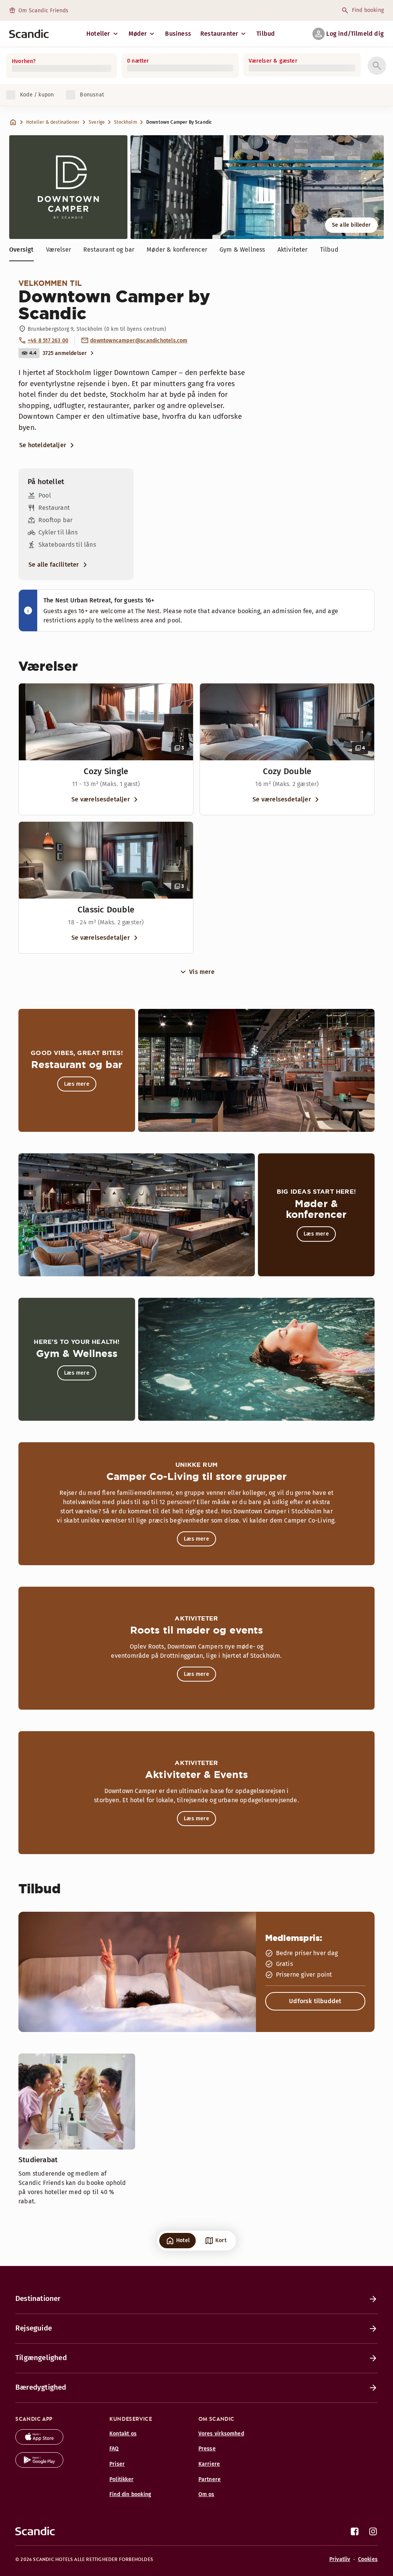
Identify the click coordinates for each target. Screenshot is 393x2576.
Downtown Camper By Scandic (179, 122)
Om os (206, 2494)
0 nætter (138, 61)
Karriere (209, 2464)
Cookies (368, 2559)
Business (178, 34)
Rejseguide (34, 2328)
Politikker (121, 2479)
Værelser (59, 250)
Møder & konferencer (177, 250)
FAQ (114, 2449)
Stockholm (125, 122)
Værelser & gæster (273, 61)
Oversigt (21, 250)
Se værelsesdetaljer (101, 799)
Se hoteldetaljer (43, 445)
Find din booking (130, 2494)
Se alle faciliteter (54, 565)
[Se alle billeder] (257, 187)
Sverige (97, 122)
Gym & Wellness (242, 250)
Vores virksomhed (221, 2434)
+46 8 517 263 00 (48, 341)
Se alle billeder (351, 225)
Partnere (210, 2479)
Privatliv (340, 2559)
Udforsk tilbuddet (315, 2001)
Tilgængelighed (41, 2358)
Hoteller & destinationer (53, 122)
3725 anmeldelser (65, 353)
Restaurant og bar (109, 250)
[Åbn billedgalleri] (106, 722)
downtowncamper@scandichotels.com (139, 341)
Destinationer (38, 2298)
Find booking (368, 10)
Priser (117, 2464)
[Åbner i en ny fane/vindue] (39, 2442)
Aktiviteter (293, 250)
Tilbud (266, 34)
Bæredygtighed (41, 2387)
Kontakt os (123, 2434)
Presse (207, 2449)
